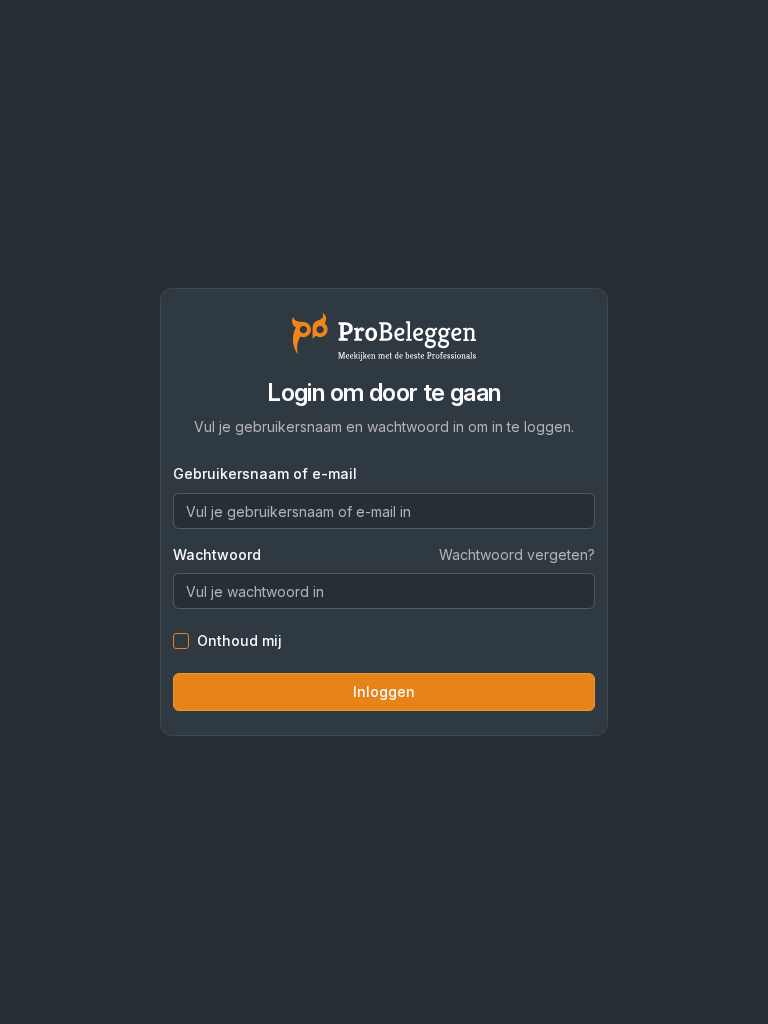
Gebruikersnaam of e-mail (265, 473)
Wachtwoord (217, 555)
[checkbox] (181, 641)
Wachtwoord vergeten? (517, 554)
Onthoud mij (239, 641)
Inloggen (384, 691)
